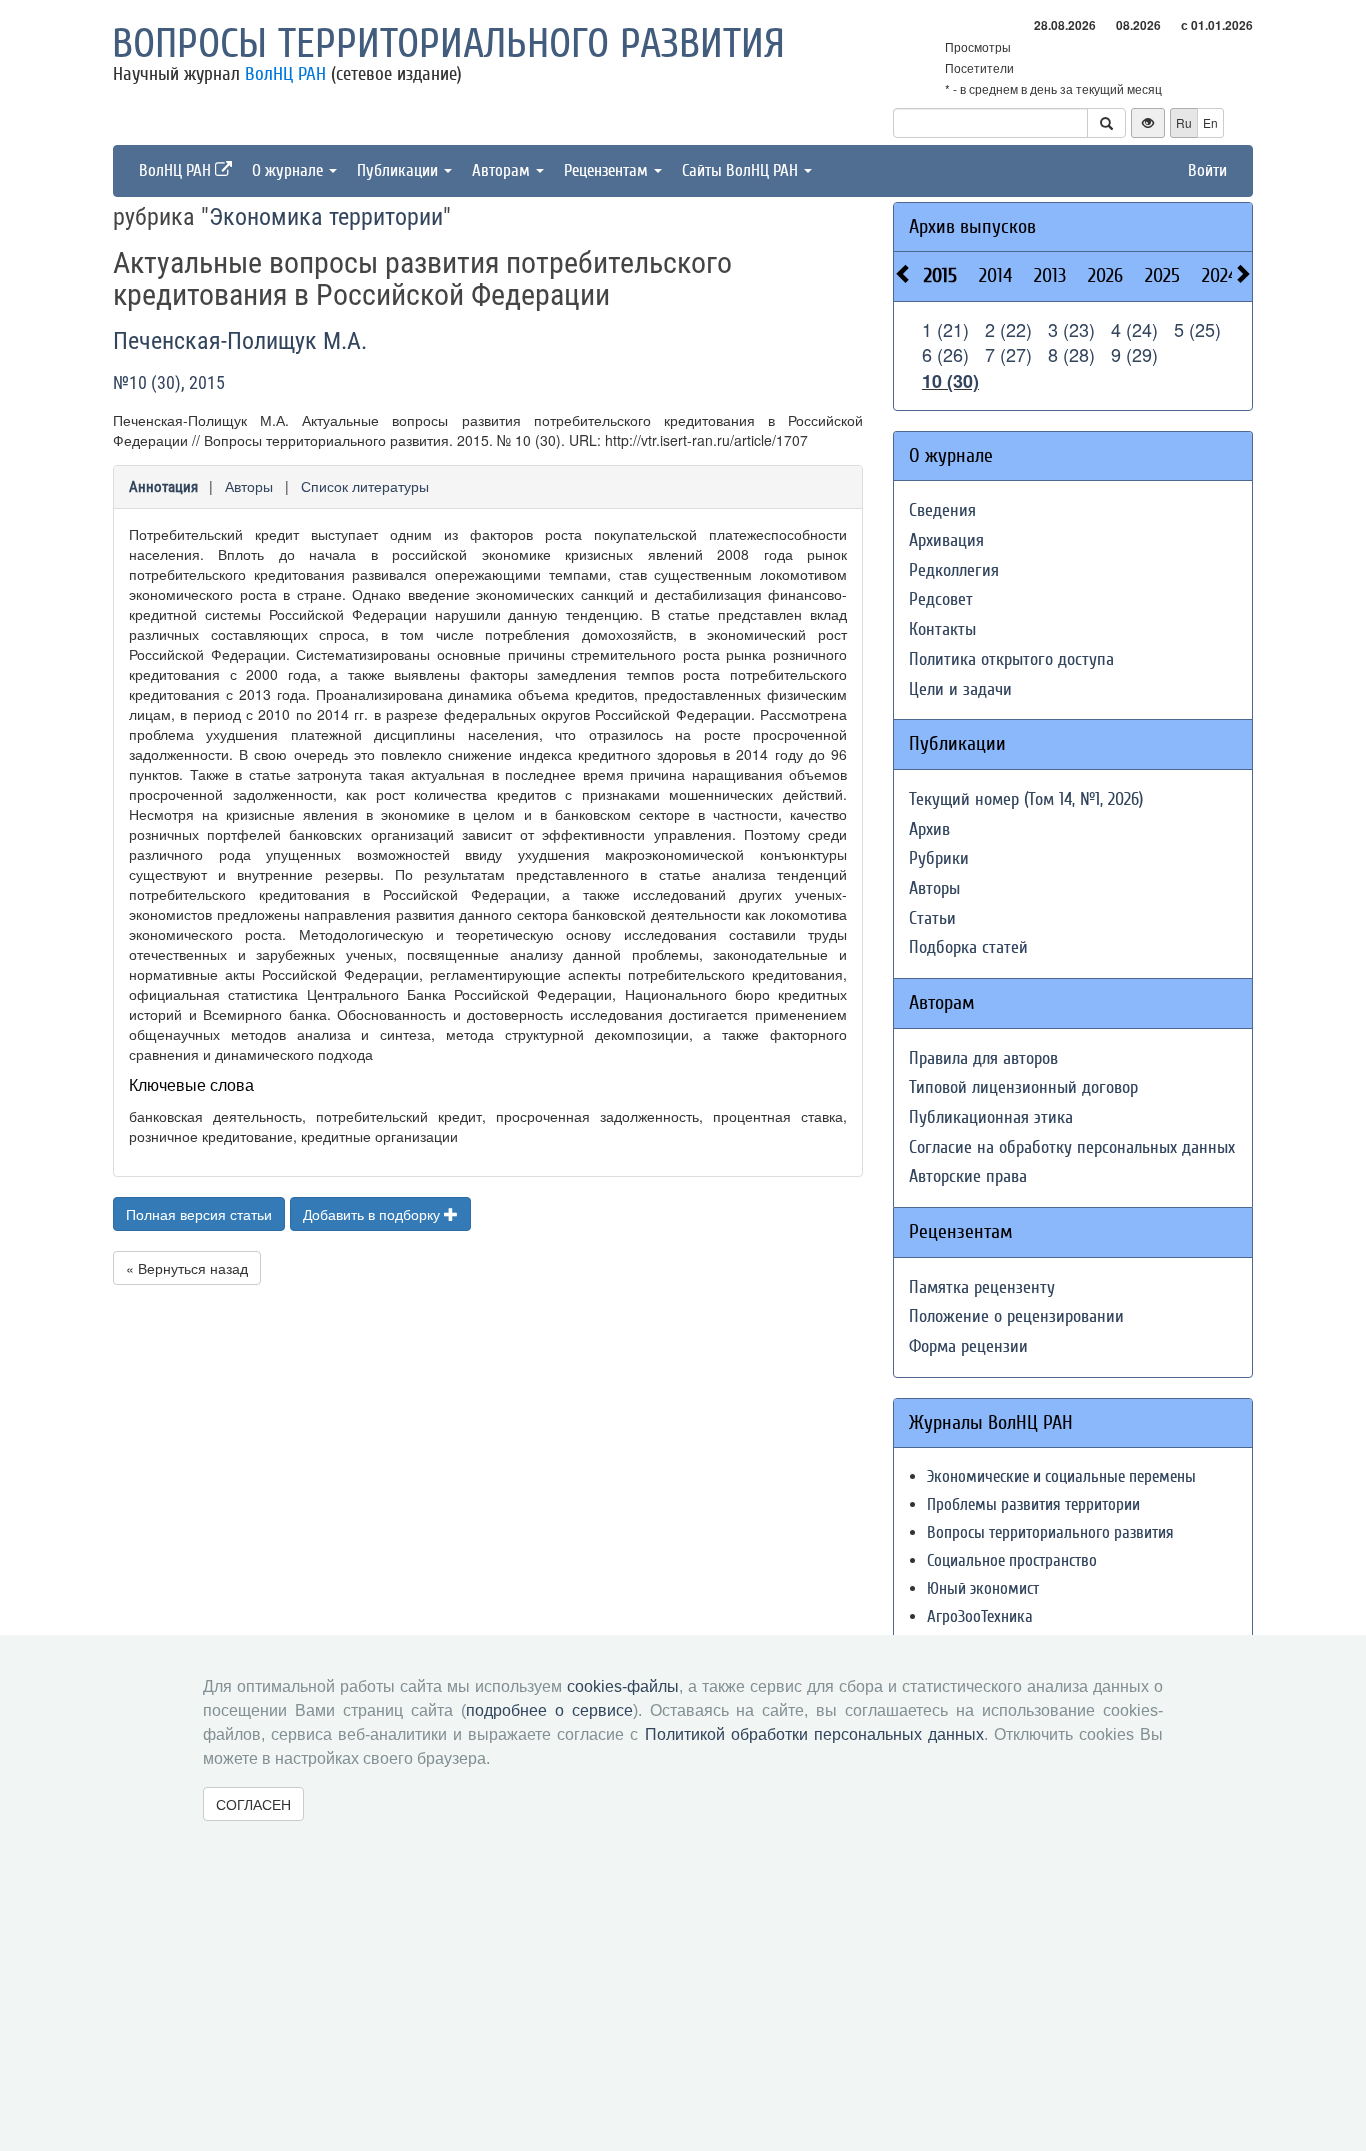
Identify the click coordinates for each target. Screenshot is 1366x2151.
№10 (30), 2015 (169, 382)
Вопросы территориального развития (448, 44)
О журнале (289, 170)
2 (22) (1008, 329)
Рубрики (939, 858)
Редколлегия (954, 570)
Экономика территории (326, 217)
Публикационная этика (991, 1117)
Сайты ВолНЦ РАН (742, 170)
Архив (929, 829)
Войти (1207, 170)
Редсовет (941, 599)
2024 (1219, 275)
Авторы (249, 486)
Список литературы (365, 486)
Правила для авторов (983, 1058)
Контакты (942, 629)
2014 (995, 275)
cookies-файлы (623, 1686)
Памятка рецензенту (982, 1287)
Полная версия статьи (199, 1214)
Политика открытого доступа (1011, 659)
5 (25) (1197, 329)
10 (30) (950, 381)
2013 (1050, 275)
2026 (1105, 275)
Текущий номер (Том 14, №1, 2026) (1026, 799)
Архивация (946, 540)
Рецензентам (608, 170)
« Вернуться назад (187, 1268)
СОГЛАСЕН (253, 1804)
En (1210, 122)
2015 (940, 275)
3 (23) (1071, 329)
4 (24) (1134, 329)
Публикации (399, 170)
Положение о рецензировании (1016, 1316)
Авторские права (968, 1176)
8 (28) (1071, 354)
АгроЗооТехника (980, 1616)
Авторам (503, 170)
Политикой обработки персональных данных (814, 1734)
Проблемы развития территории (1033, 1504)
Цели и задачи (960, 689)
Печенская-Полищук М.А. (240, 341)
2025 (1162, 275)
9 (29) (1134, 354)
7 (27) (1008, 354)
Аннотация (163, 487)
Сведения (942, 510)
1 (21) (945, 329)
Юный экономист (983, 1588)
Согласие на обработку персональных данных (1072, 1147)
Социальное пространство (1012, 1560)
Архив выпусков (972, 226)
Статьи (932, 918)
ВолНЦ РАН (285, 74)
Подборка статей (968, 947)
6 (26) (945, 354)
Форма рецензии (968, 1346)
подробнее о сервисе (549, 1710)
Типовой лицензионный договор (1023, 1087)
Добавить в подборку (373, 1214)
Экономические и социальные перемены (1061, 1476)
